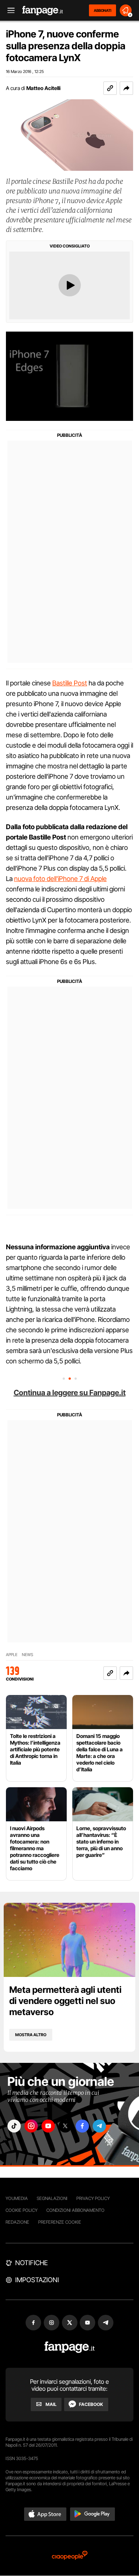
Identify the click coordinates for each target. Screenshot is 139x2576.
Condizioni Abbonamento (75, 2210)
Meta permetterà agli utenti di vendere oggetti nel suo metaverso (65, 2001)
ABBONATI (102, 10)
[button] (126, 88)
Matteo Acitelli (43, 88)
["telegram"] (99, 2126)
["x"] (65, 2126)
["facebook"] (82, 2126)
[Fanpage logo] (43, 11)
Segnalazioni (52, 2198)
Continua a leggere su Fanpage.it (70, 1393)
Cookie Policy (21, 2210)
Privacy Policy (93, 2198)
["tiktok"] (14, 2126)
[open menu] (9, 11)
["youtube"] (48, 2126)
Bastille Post (70, 683)
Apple (12, 1655)
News (28, 1655)
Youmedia (17, 2198)
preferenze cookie (60, 2222)
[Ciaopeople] (70, 2556)
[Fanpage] (69, 2347)
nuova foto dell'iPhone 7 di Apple (60, 879)
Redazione (17, 2222)
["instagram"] (31, 2126)
